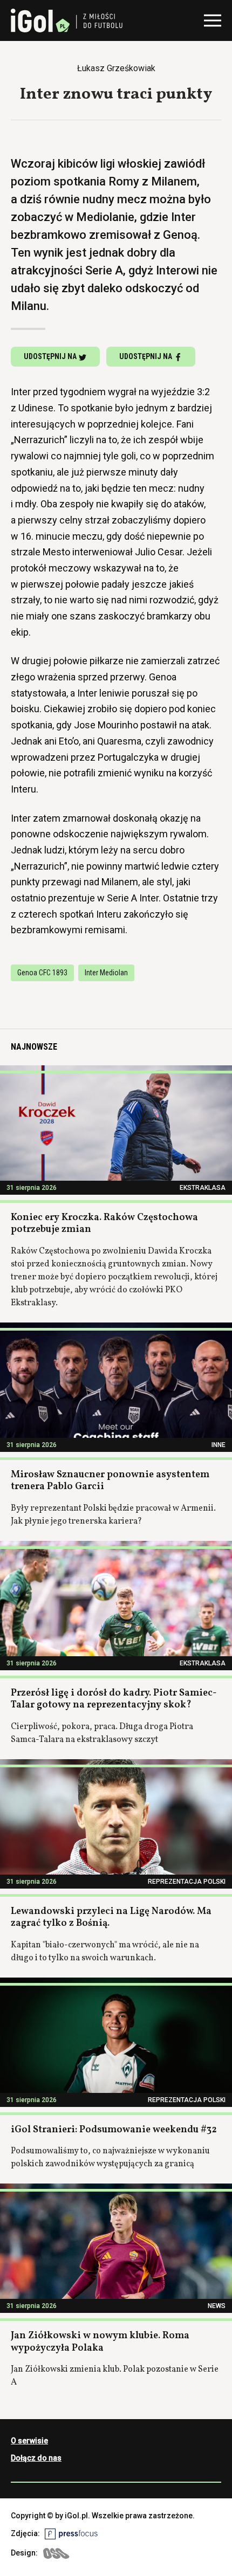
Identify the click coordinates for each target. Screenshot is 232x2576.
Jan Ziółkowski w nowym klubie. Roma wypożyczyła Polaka (100, 2342)
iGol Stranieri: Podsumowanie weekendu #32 (114, 2130)
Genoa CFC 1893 (42, 973)
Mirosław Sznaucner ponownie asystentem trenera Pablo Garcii (110, 1481)
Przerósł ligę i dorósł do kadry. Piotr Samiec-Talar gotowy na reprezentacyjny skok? (114, 1699)
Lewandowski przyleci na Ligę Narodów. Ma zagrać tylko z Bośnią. (111, 1918)
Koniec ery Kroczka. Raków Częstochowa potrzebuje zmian (104, 1224)
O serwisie (29, 2441)
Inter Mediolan (106, 973)
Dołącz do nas (36, 2458)
